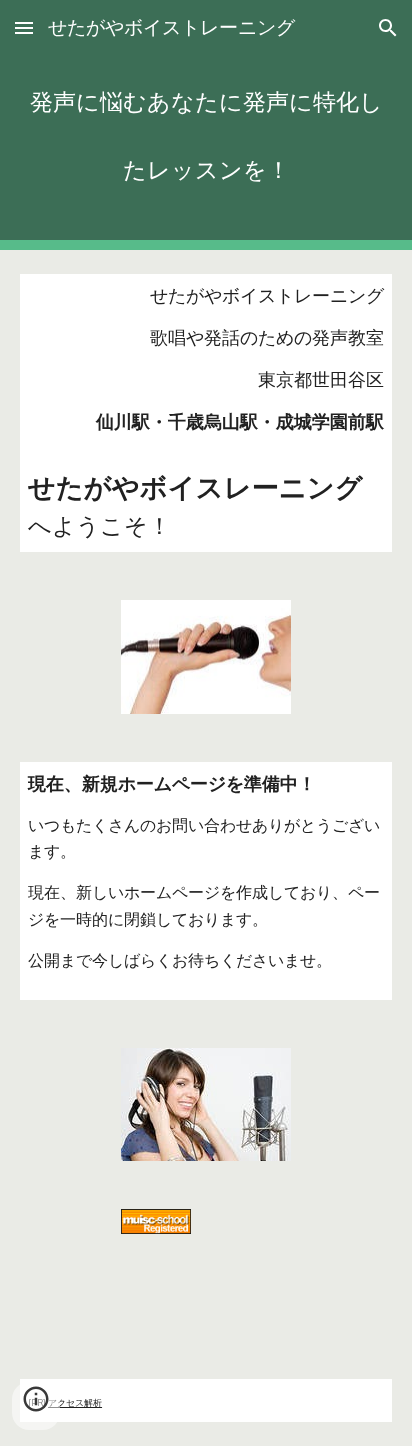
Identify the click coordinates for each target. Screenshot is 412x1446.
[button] (24, 27)
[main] (206, 125)
